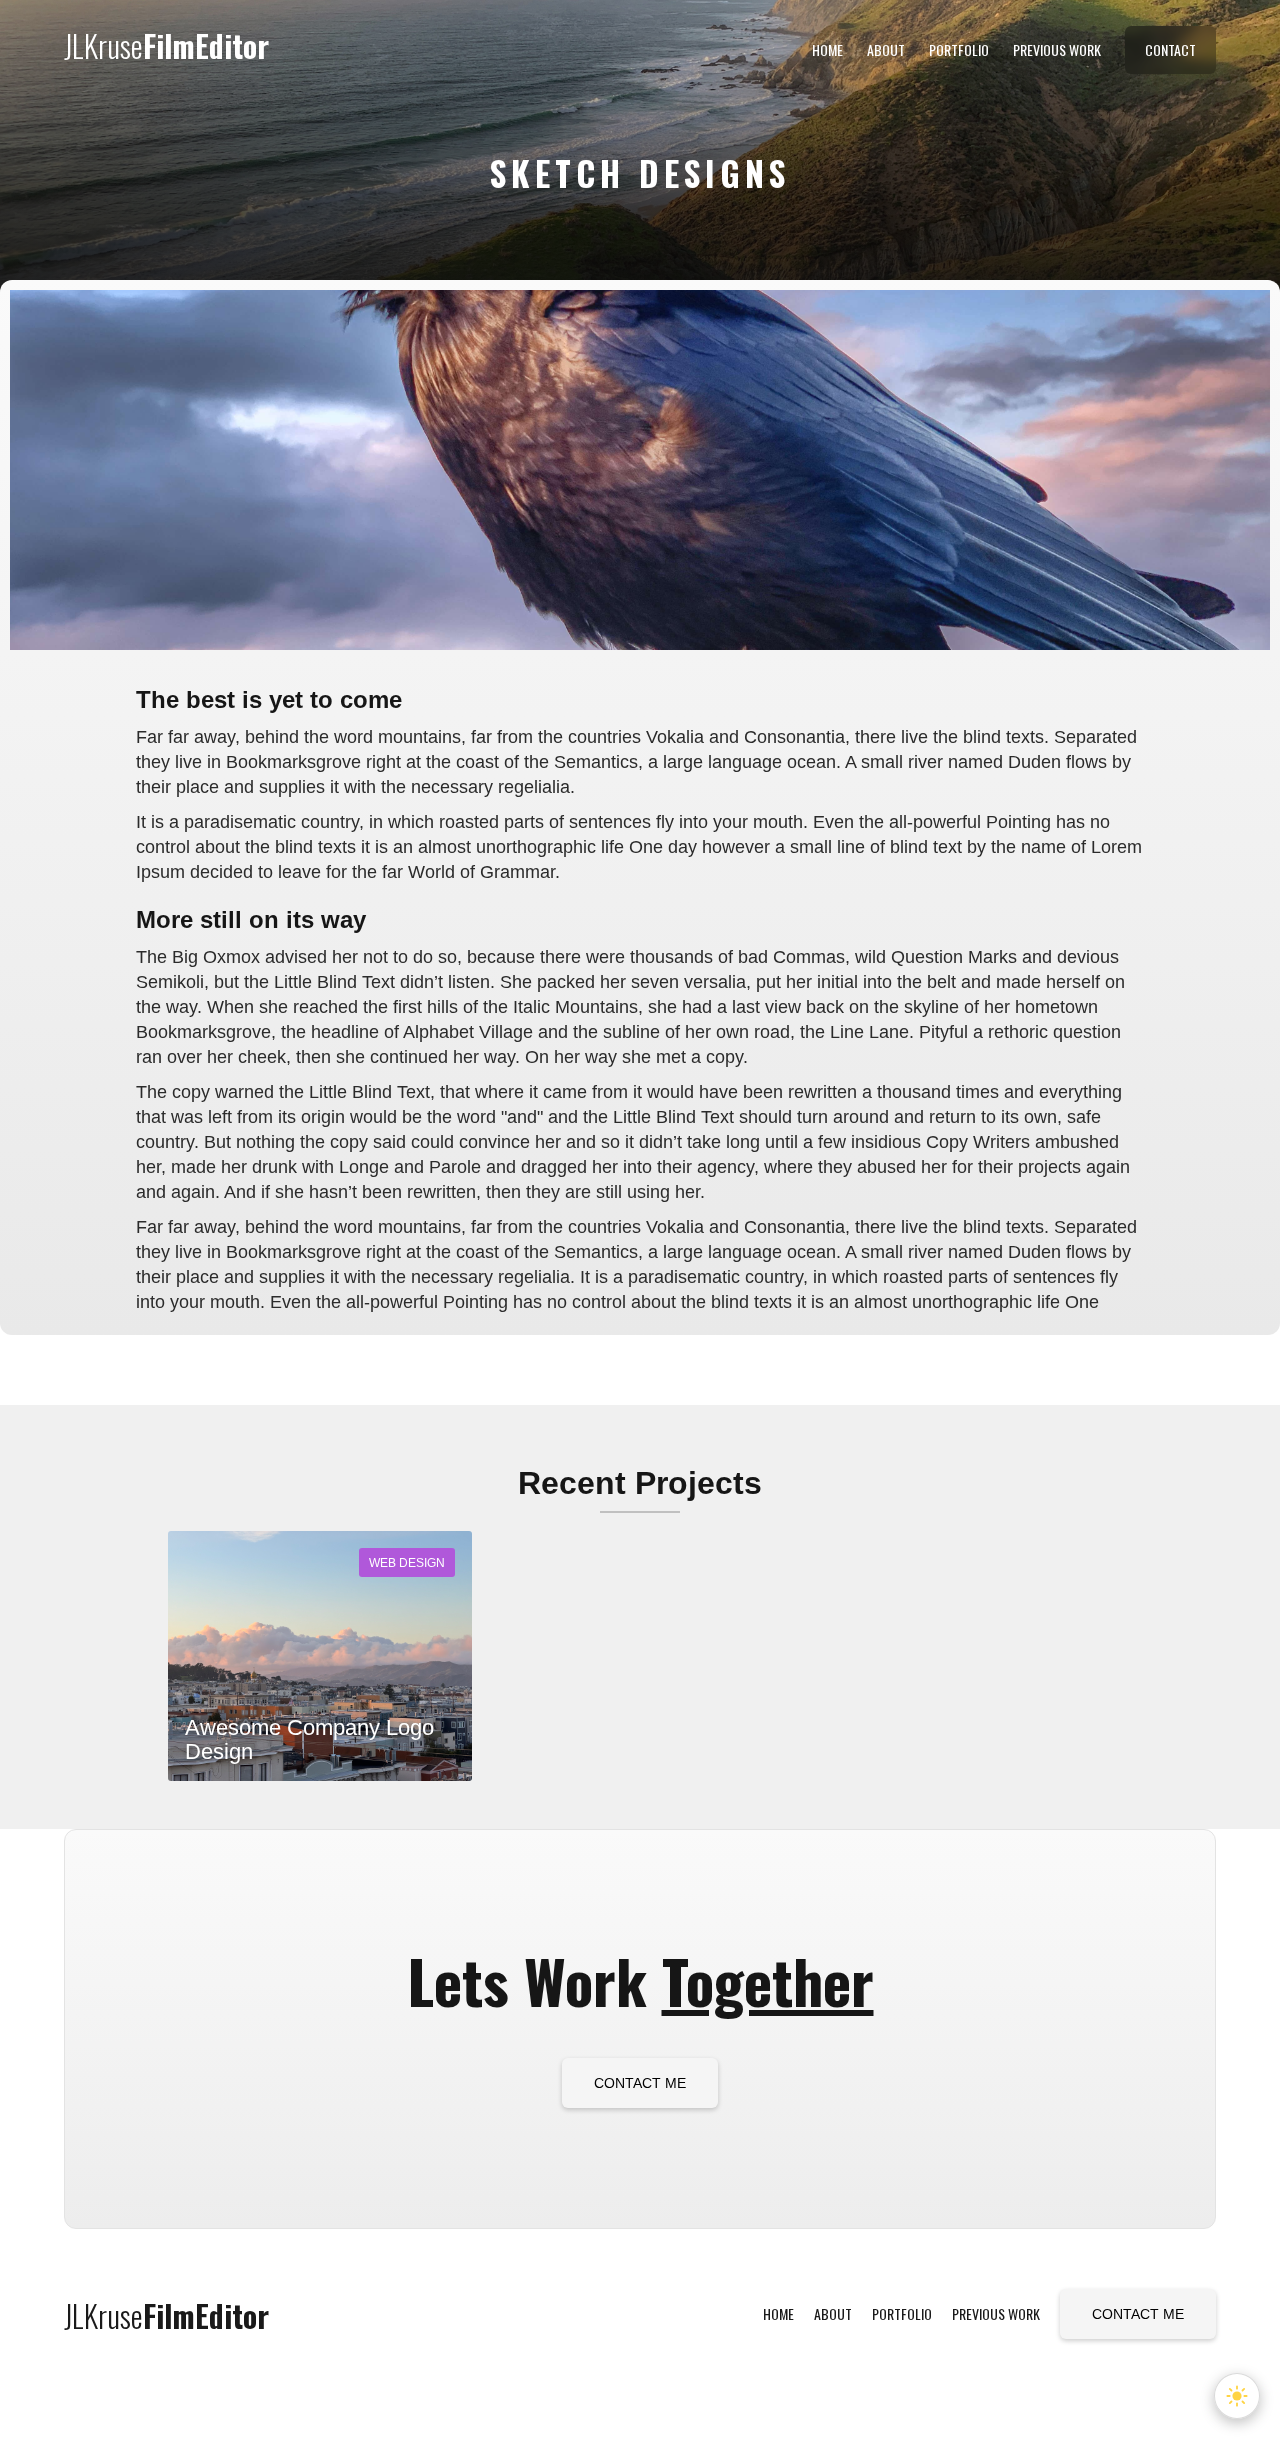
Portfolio (959, 49)
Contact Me (640, 2083)
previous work (996, 2313)
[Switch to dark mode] (1237, 2396)
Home (827, 49)
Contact (1170, 49)
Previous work (1057, 49)
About (886, 49)
